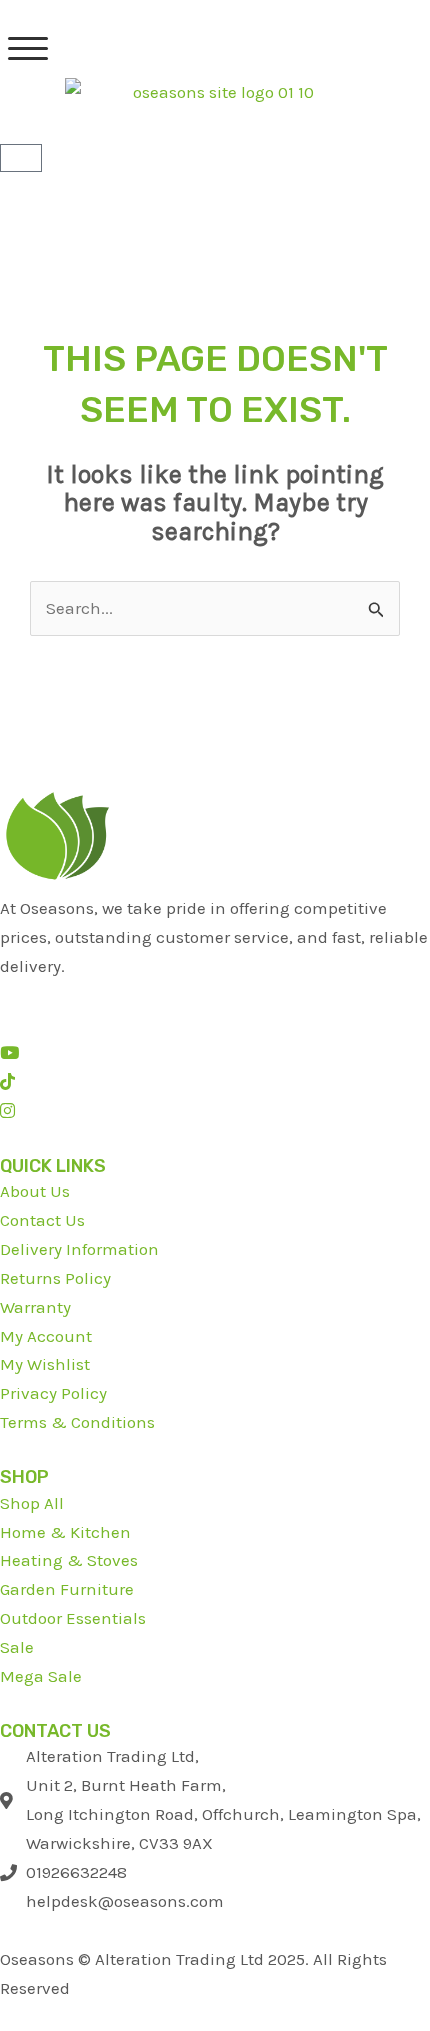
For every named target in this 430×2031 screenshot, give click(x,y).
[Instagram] (7, 1111)
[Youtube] (9, 1053)
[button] (28, 49)
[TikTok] (7, 1082)
